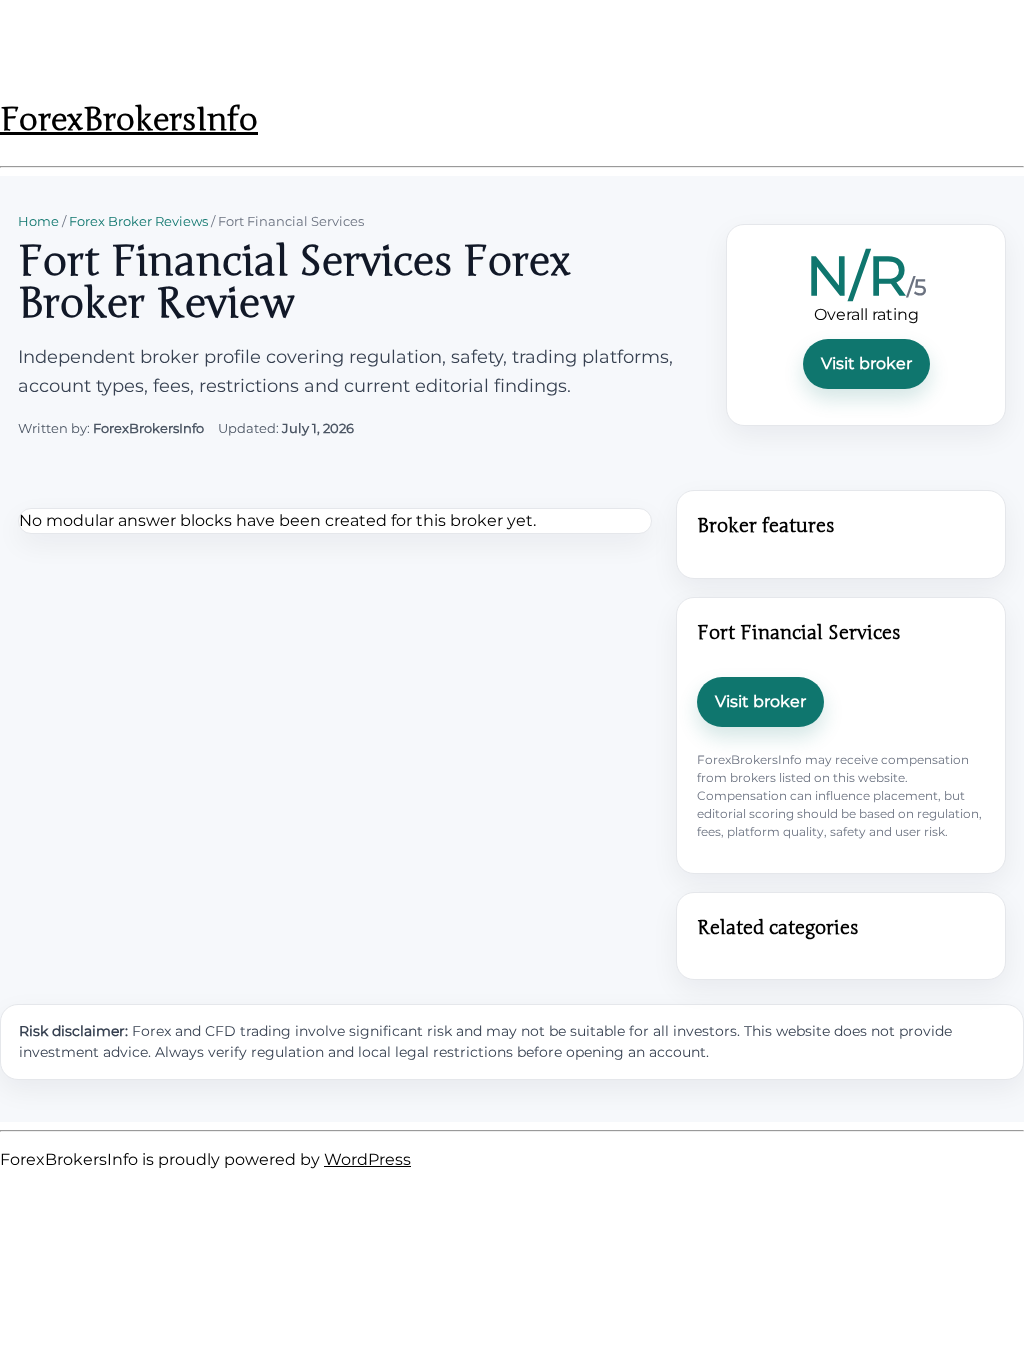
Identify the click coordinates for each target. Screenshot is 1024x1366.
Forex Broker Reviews (138, 221)
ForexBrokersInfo (129, 119)
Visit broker (866, 363)
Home (38, 221)
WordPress (367, 1159)
